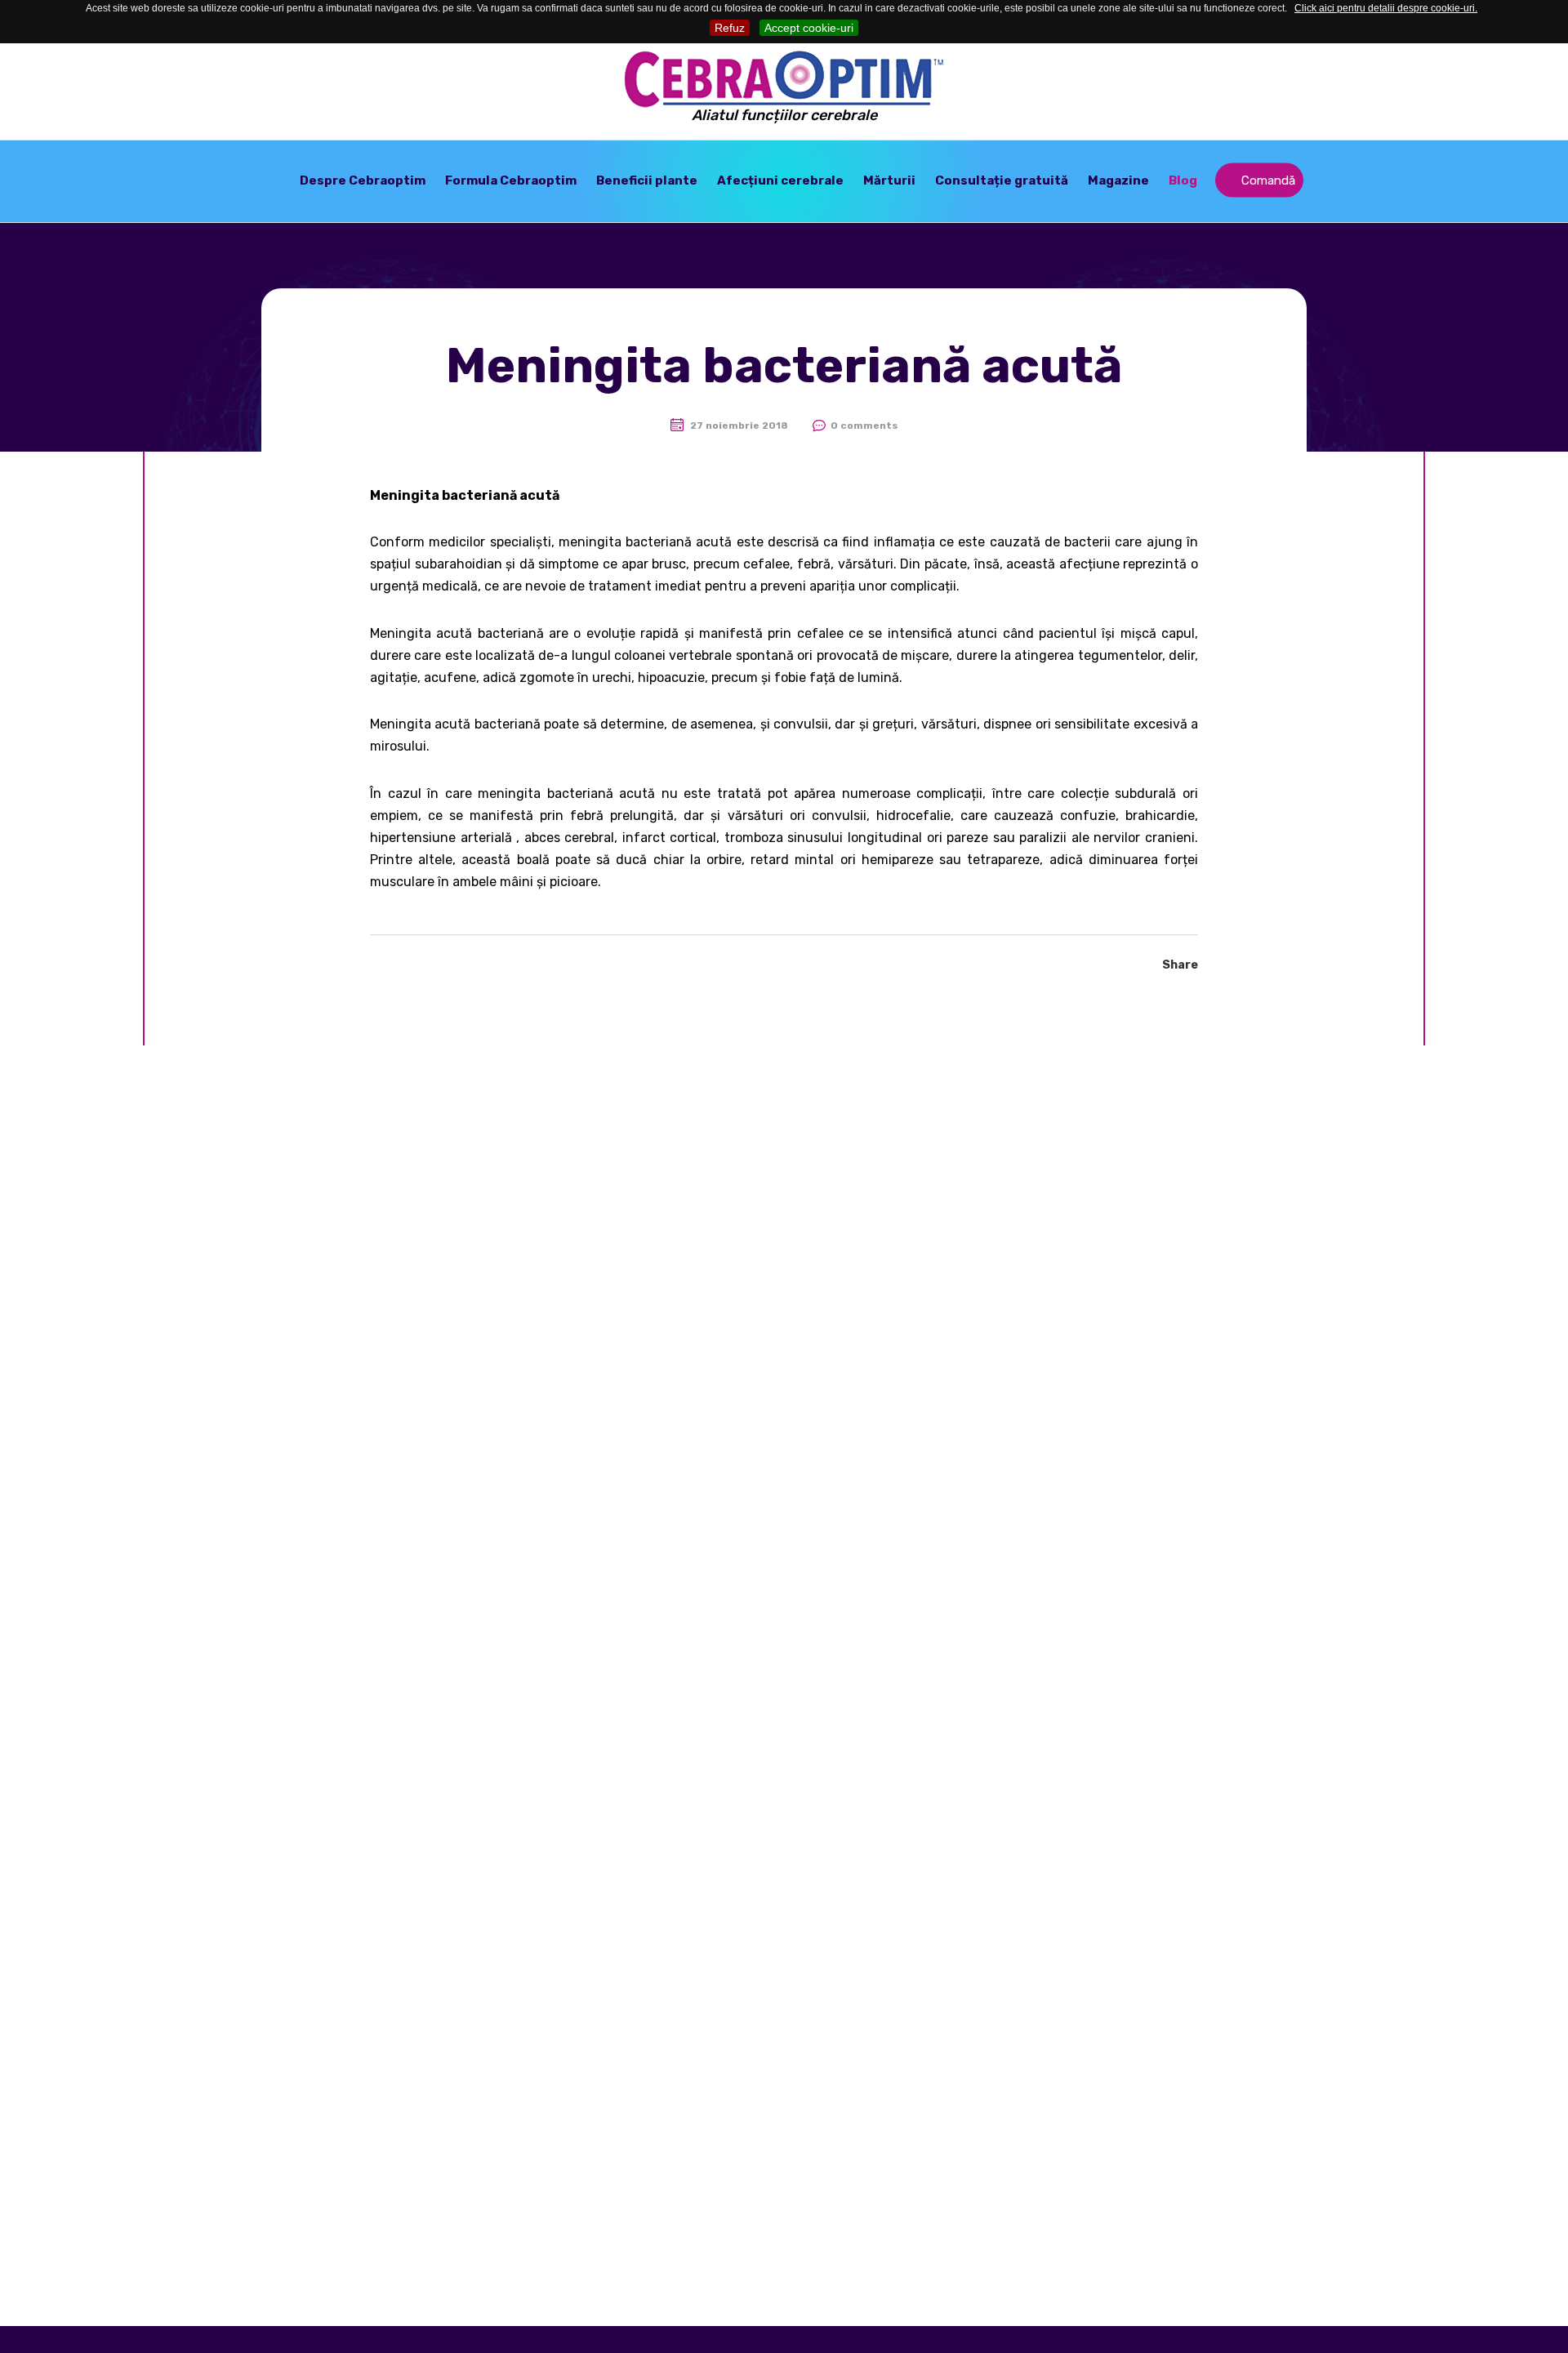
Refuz (730, 28)
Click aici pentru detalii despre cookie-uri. (1386, 8)
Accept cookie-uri (809, 28)
